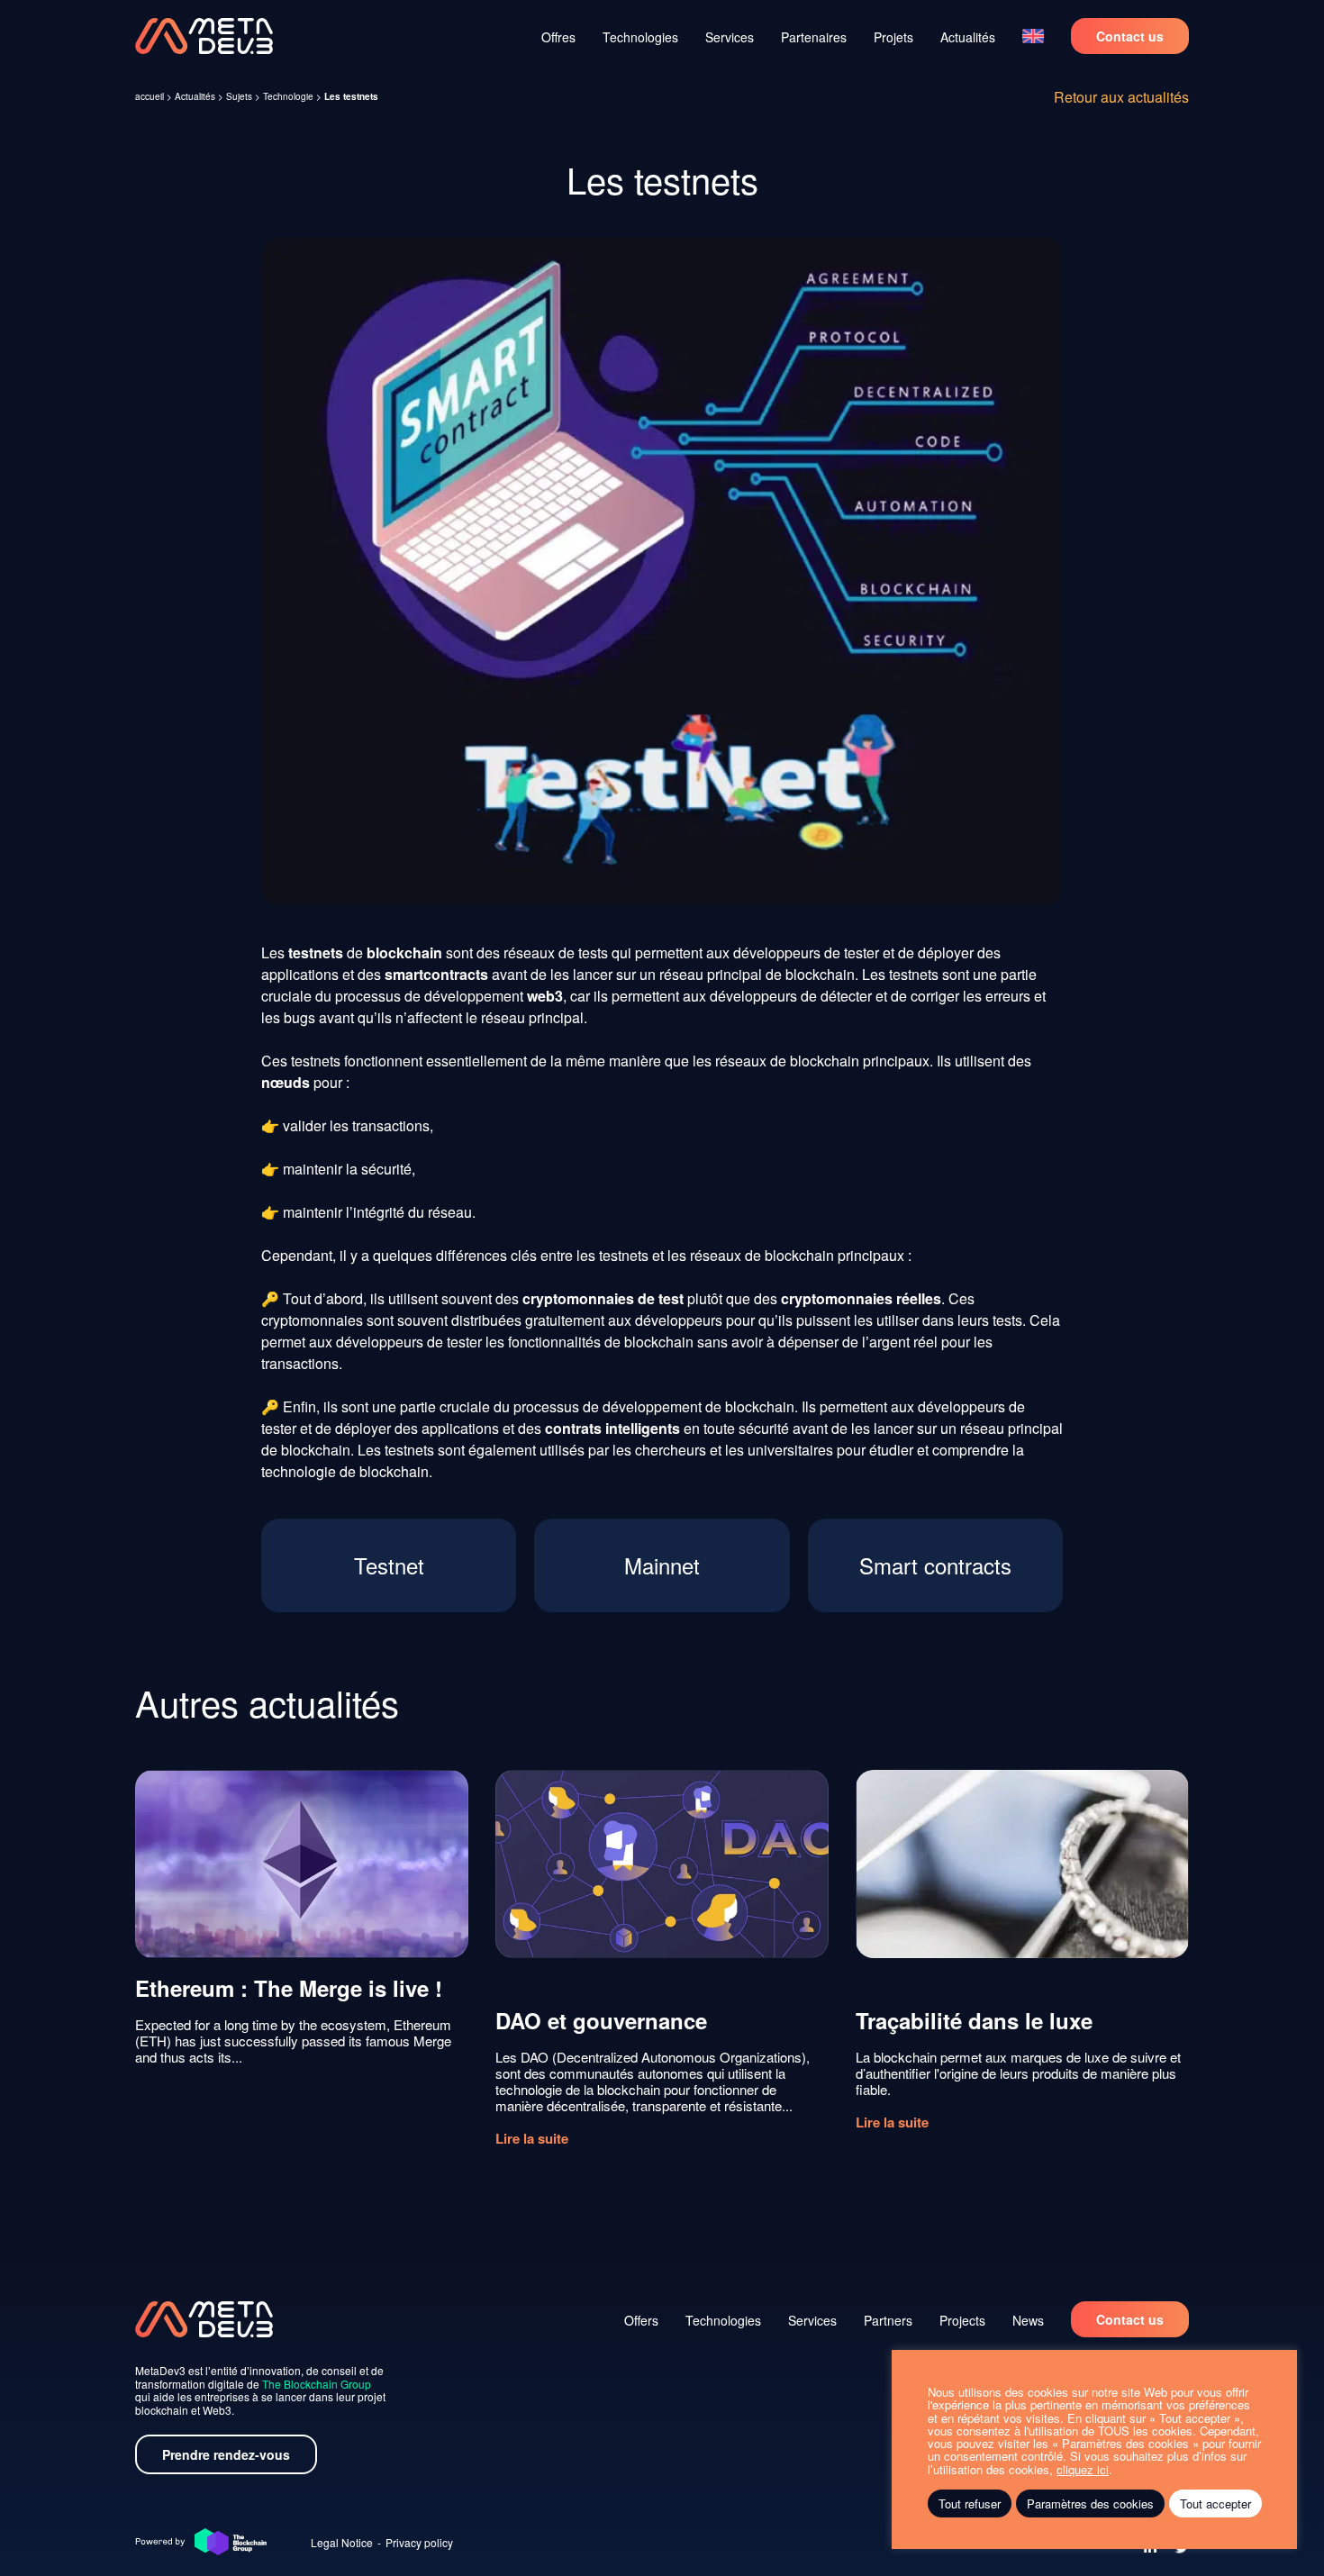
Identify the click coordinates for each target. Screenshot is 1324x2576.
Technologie (288, 96)
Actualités (195, 96)
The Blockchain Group (317, 2384)
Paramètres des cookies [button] (1090, 2503)
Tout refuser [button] (970, 2503)
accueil (150, 96)
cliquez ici (1083, 2470)
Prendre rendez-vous (226, 2454)
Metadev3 (204, 36)
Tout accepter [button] (1215, 2503)
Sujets (239, 96)
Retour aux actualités (1121, 97)
